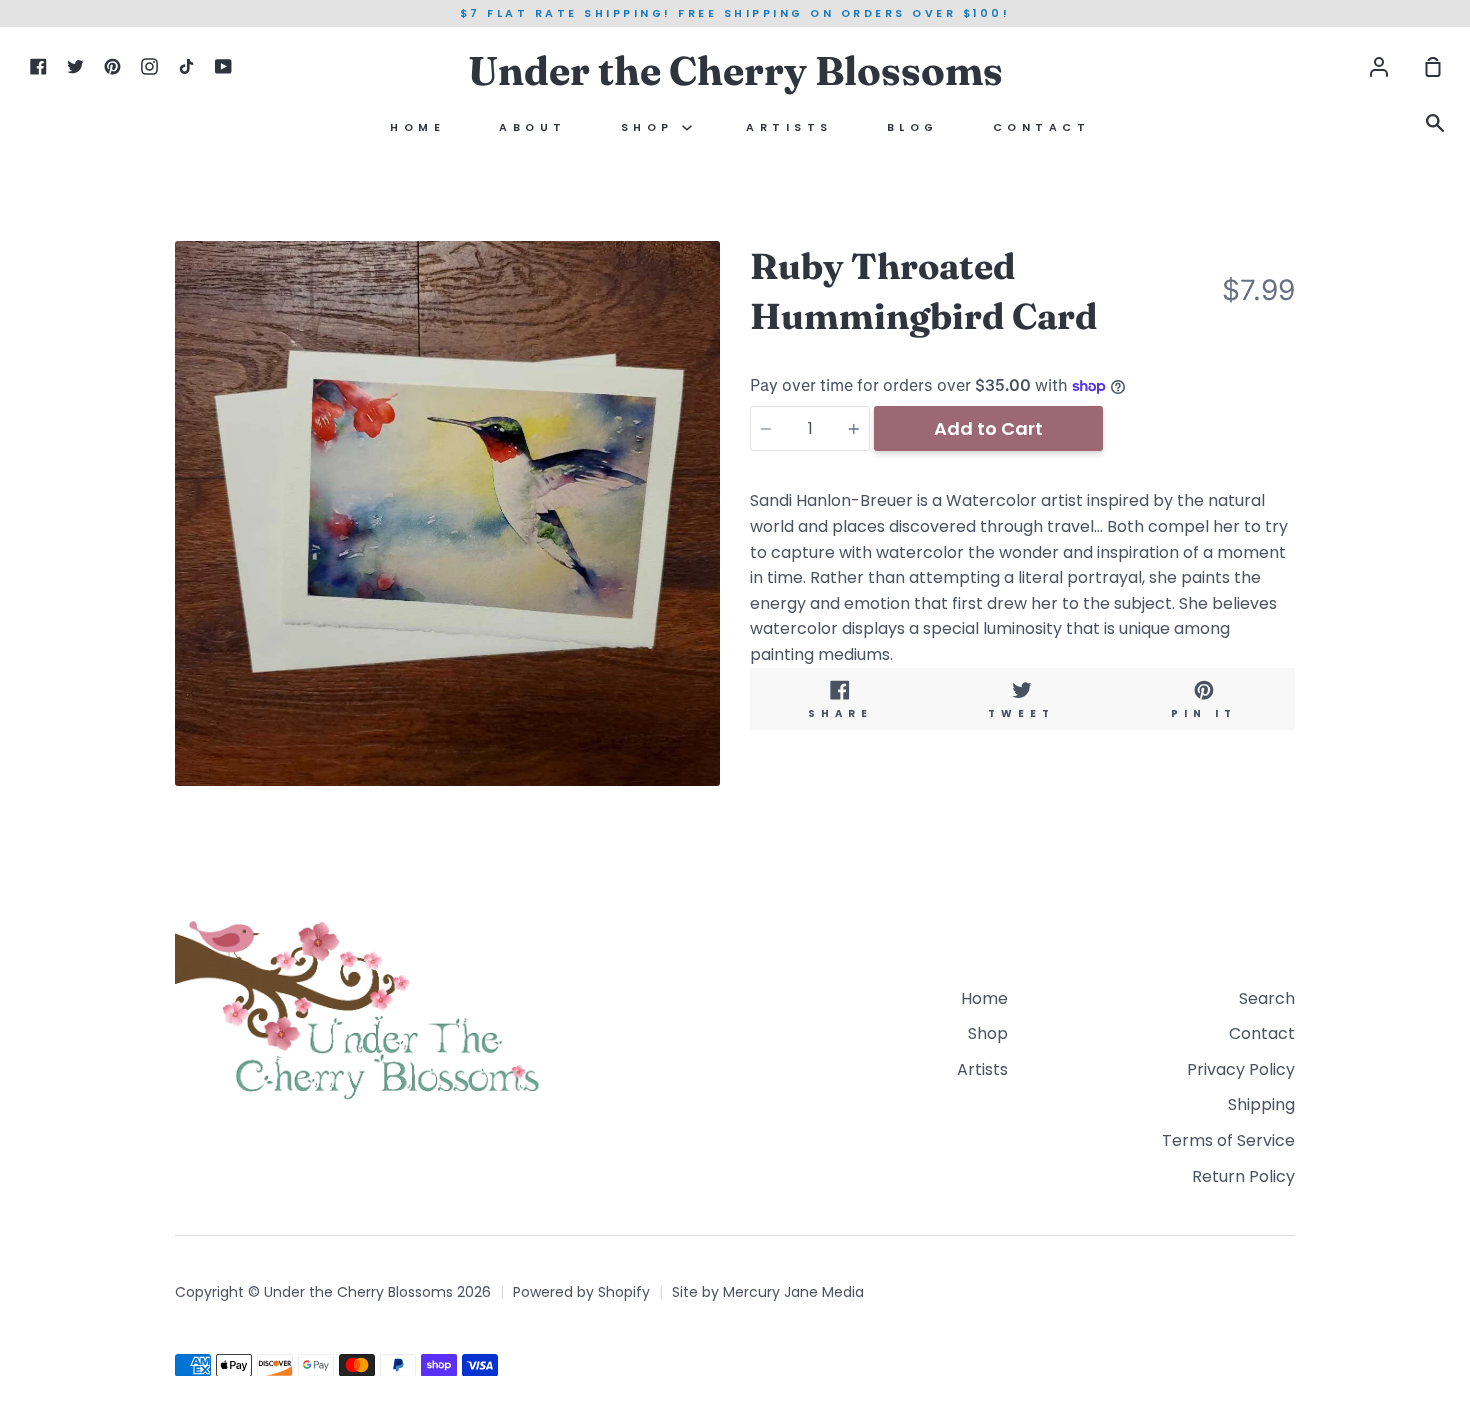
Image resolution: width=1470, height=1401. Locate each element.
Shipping (1261, 1104)
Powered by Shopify (581, 1292)
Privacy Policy (1241, 1069)
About (533, 127)
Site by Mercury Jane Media (768, 1292)
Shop (652, 127)
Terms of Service (1228, 1140)
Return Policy (1243, 1176)
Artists (789, 127)
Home (417, 127)
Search (1267, 998)
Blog (913, 127)
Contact (1042, 127)
